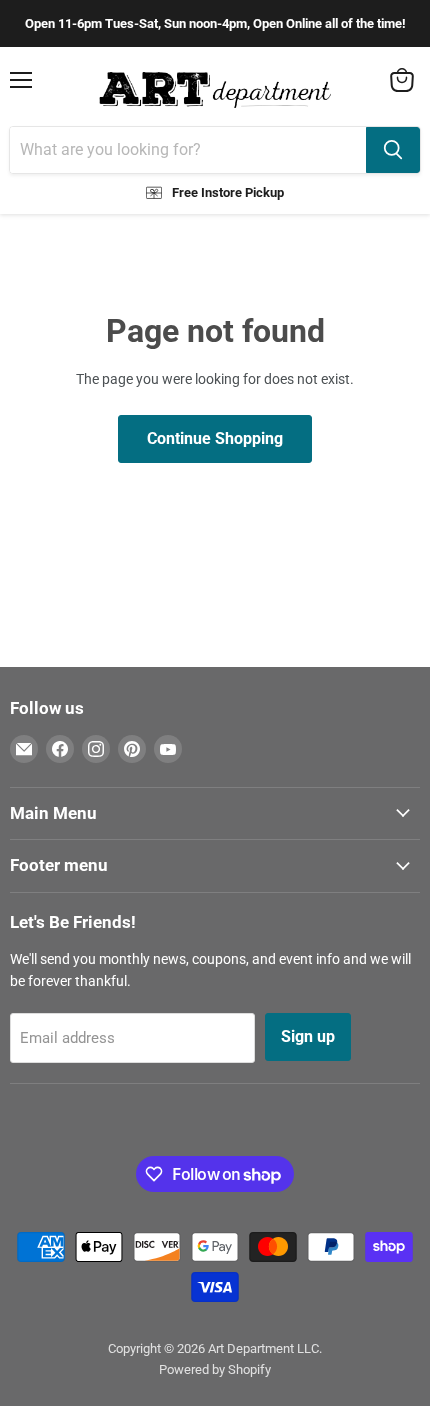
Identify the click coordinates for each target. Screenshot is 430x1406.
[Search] (393, 150)
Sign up (308, 1036)
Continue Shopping (215, 438)
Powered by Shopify (215, 1369)
